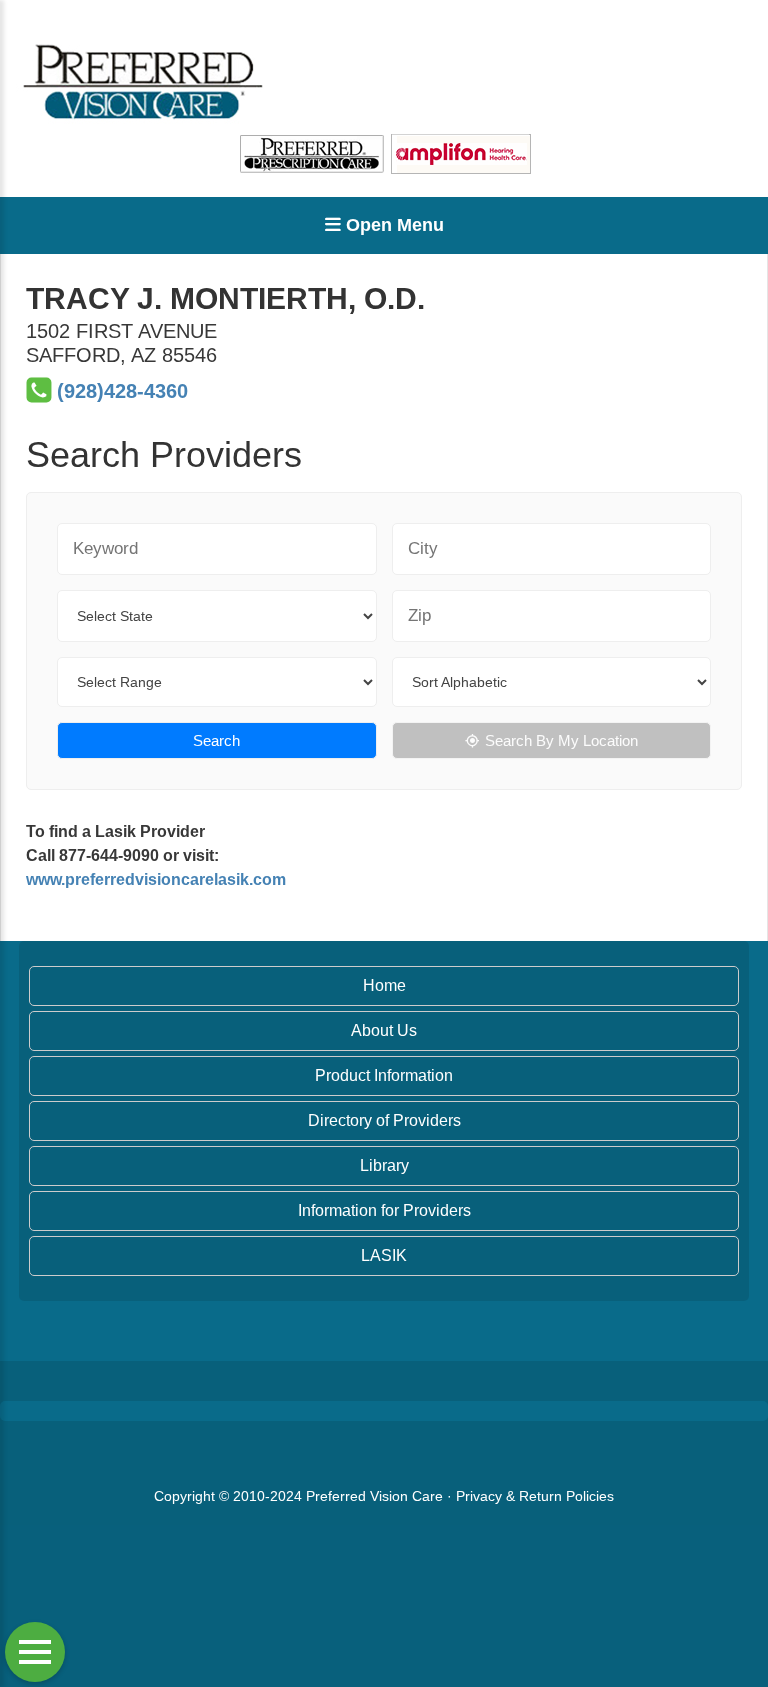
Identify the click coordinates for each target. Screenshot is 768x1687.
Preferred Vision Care (374, 1496)
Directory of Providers (384, 1120)
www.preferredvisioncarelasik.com (156, 879)
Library (384, 1165)
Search (216, 740)
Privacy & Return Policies (535, 1496)
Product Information (384, 1075)
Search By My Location (561, 740)
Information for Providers (384, 1210)
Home (384, 985)
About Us (384, 1030)
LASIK (384, 1255)
